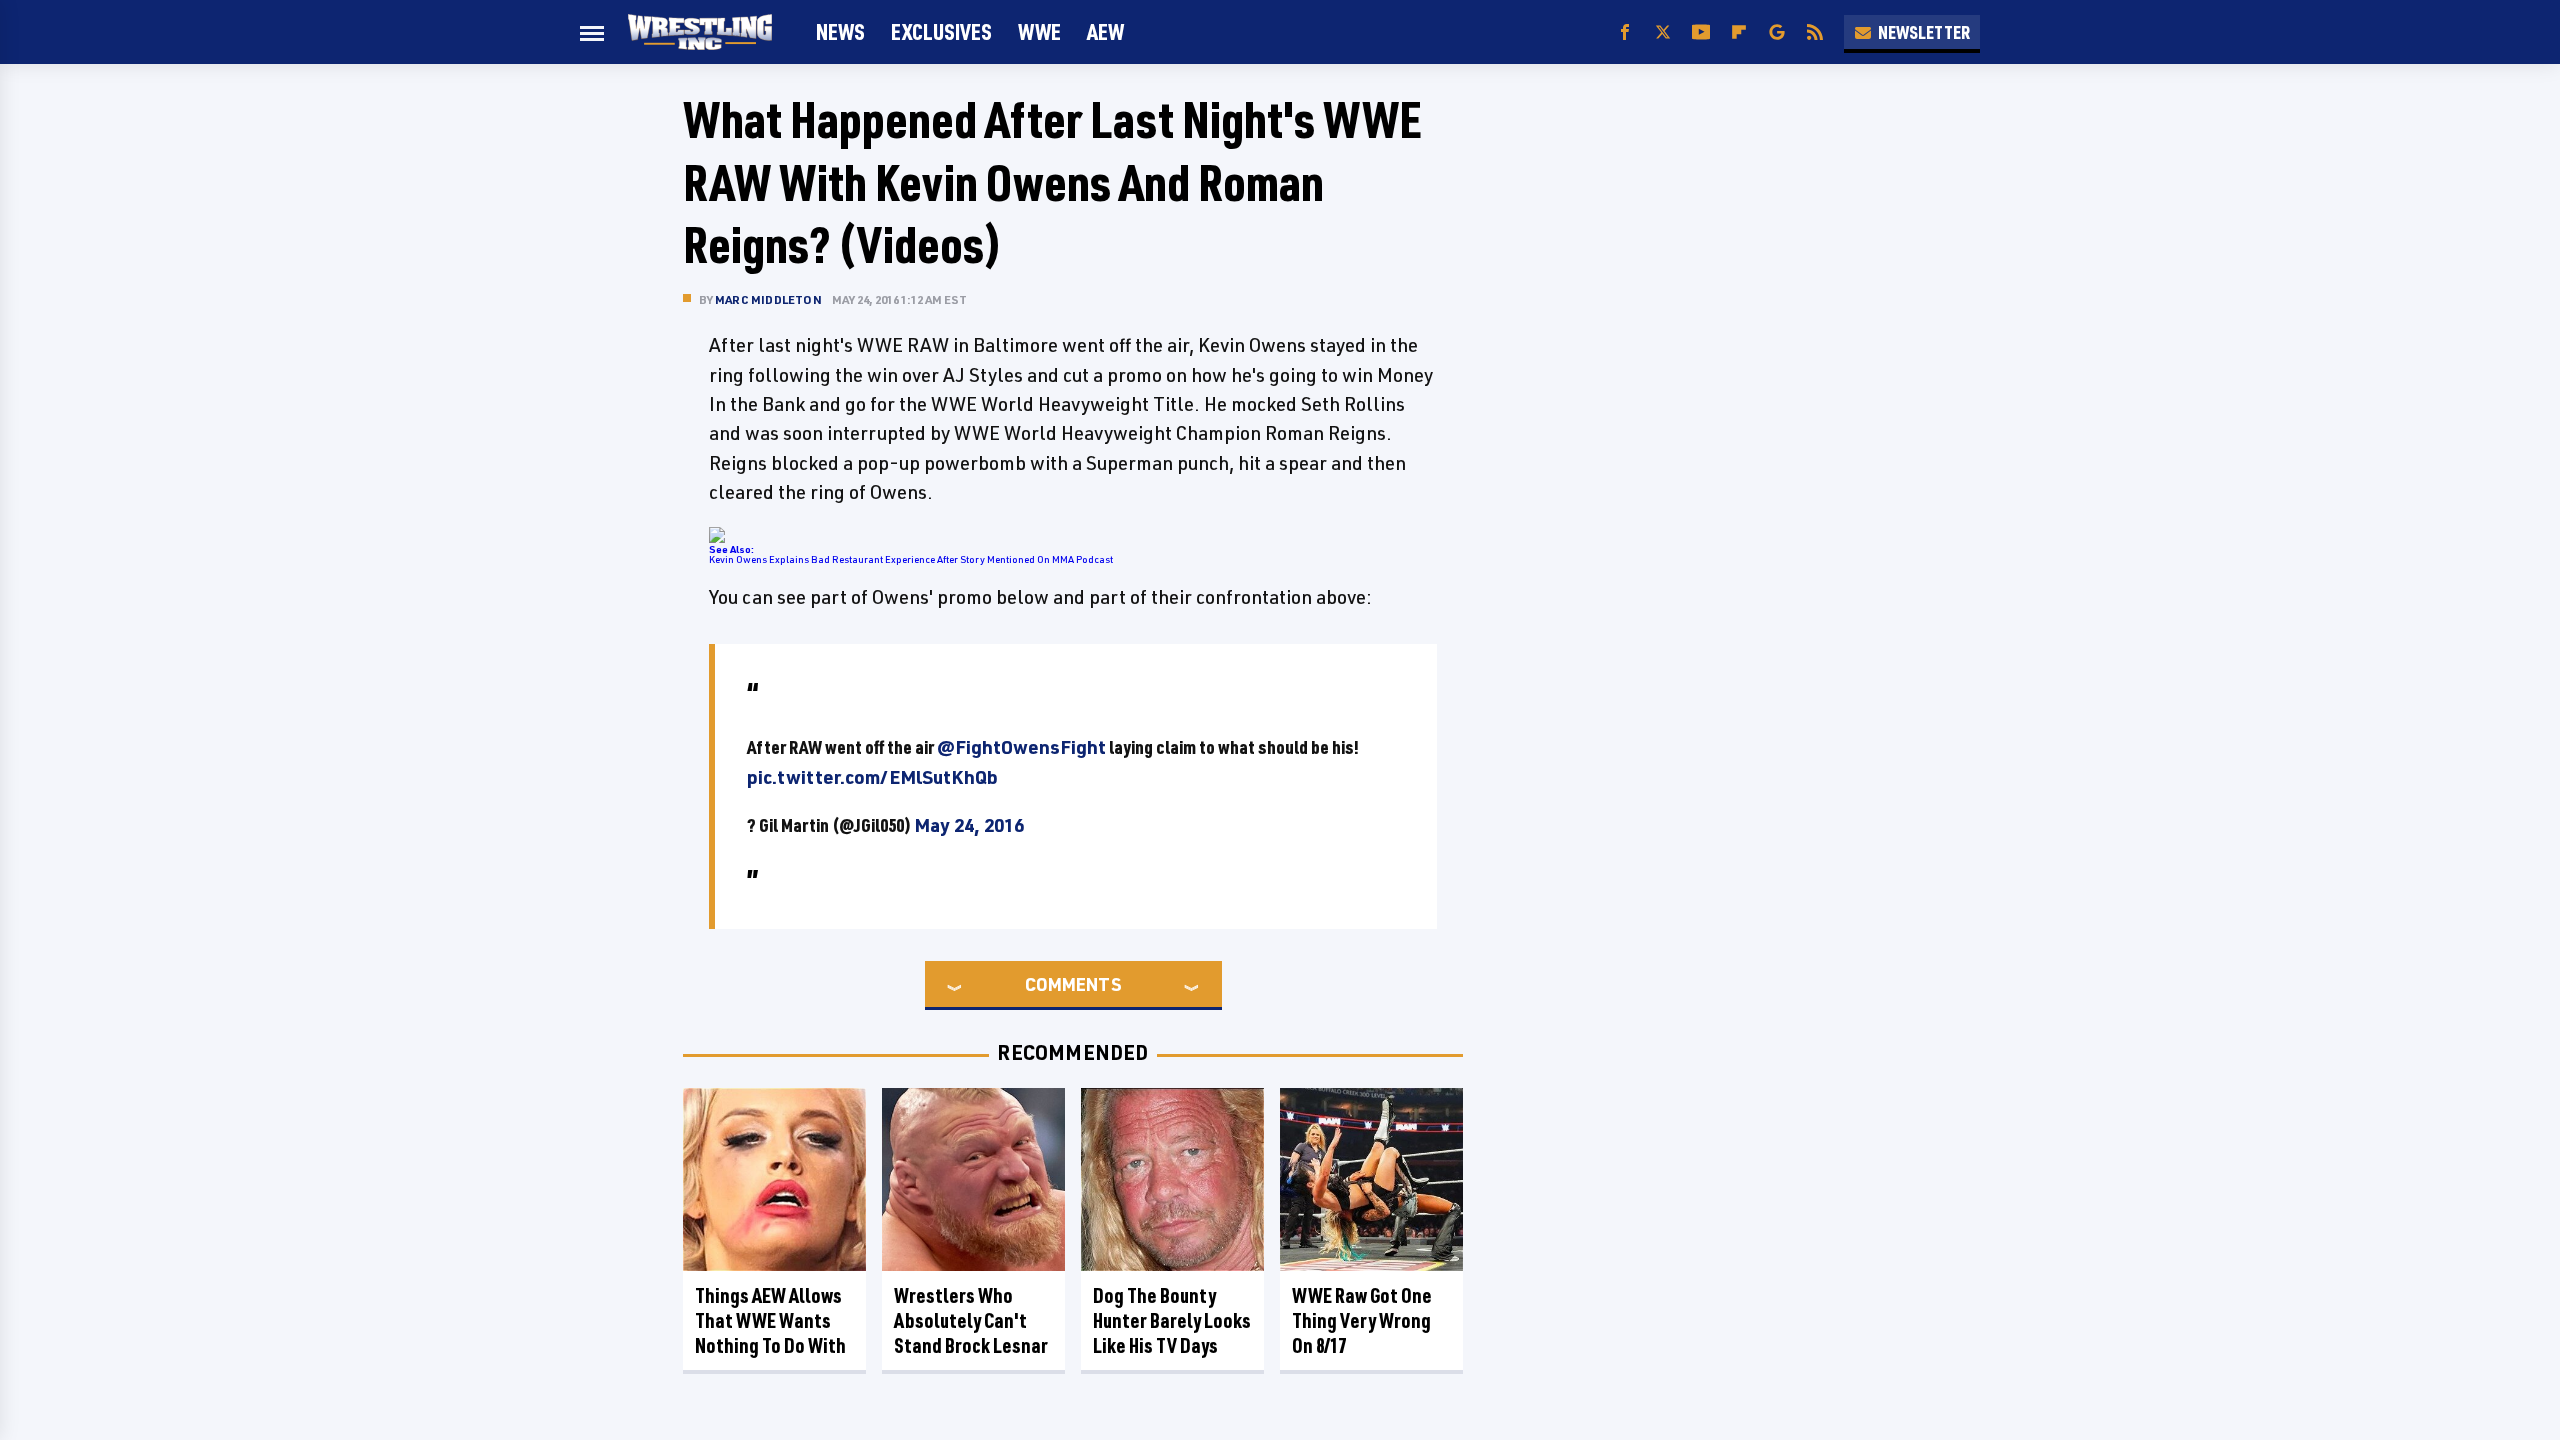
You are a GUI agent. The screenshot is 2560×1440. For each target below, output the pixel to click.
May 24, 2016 (969, 825)
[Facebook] (1625, 32)
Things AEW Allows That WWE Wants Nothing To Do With (770, 1320)
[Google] (1777, 32)
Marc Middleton (768, 299)
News (840, 31)
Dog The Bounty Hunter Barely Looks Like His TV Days (1172, 1320)
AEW (1105, 31)
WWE (1039, 31)
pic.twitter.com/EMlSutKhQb (872, 777)
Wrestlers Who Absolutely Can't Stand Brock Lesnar (971, 1320)
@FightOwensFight (1021, 747)
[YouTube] (1701, 32)
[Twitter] (1663, 32)
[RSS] (1815, 32)
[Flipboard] (1739, 32)
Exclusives (941, 31)
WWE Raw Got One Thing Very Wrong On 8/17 (1362, 1320)
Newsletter (1924, 32)
